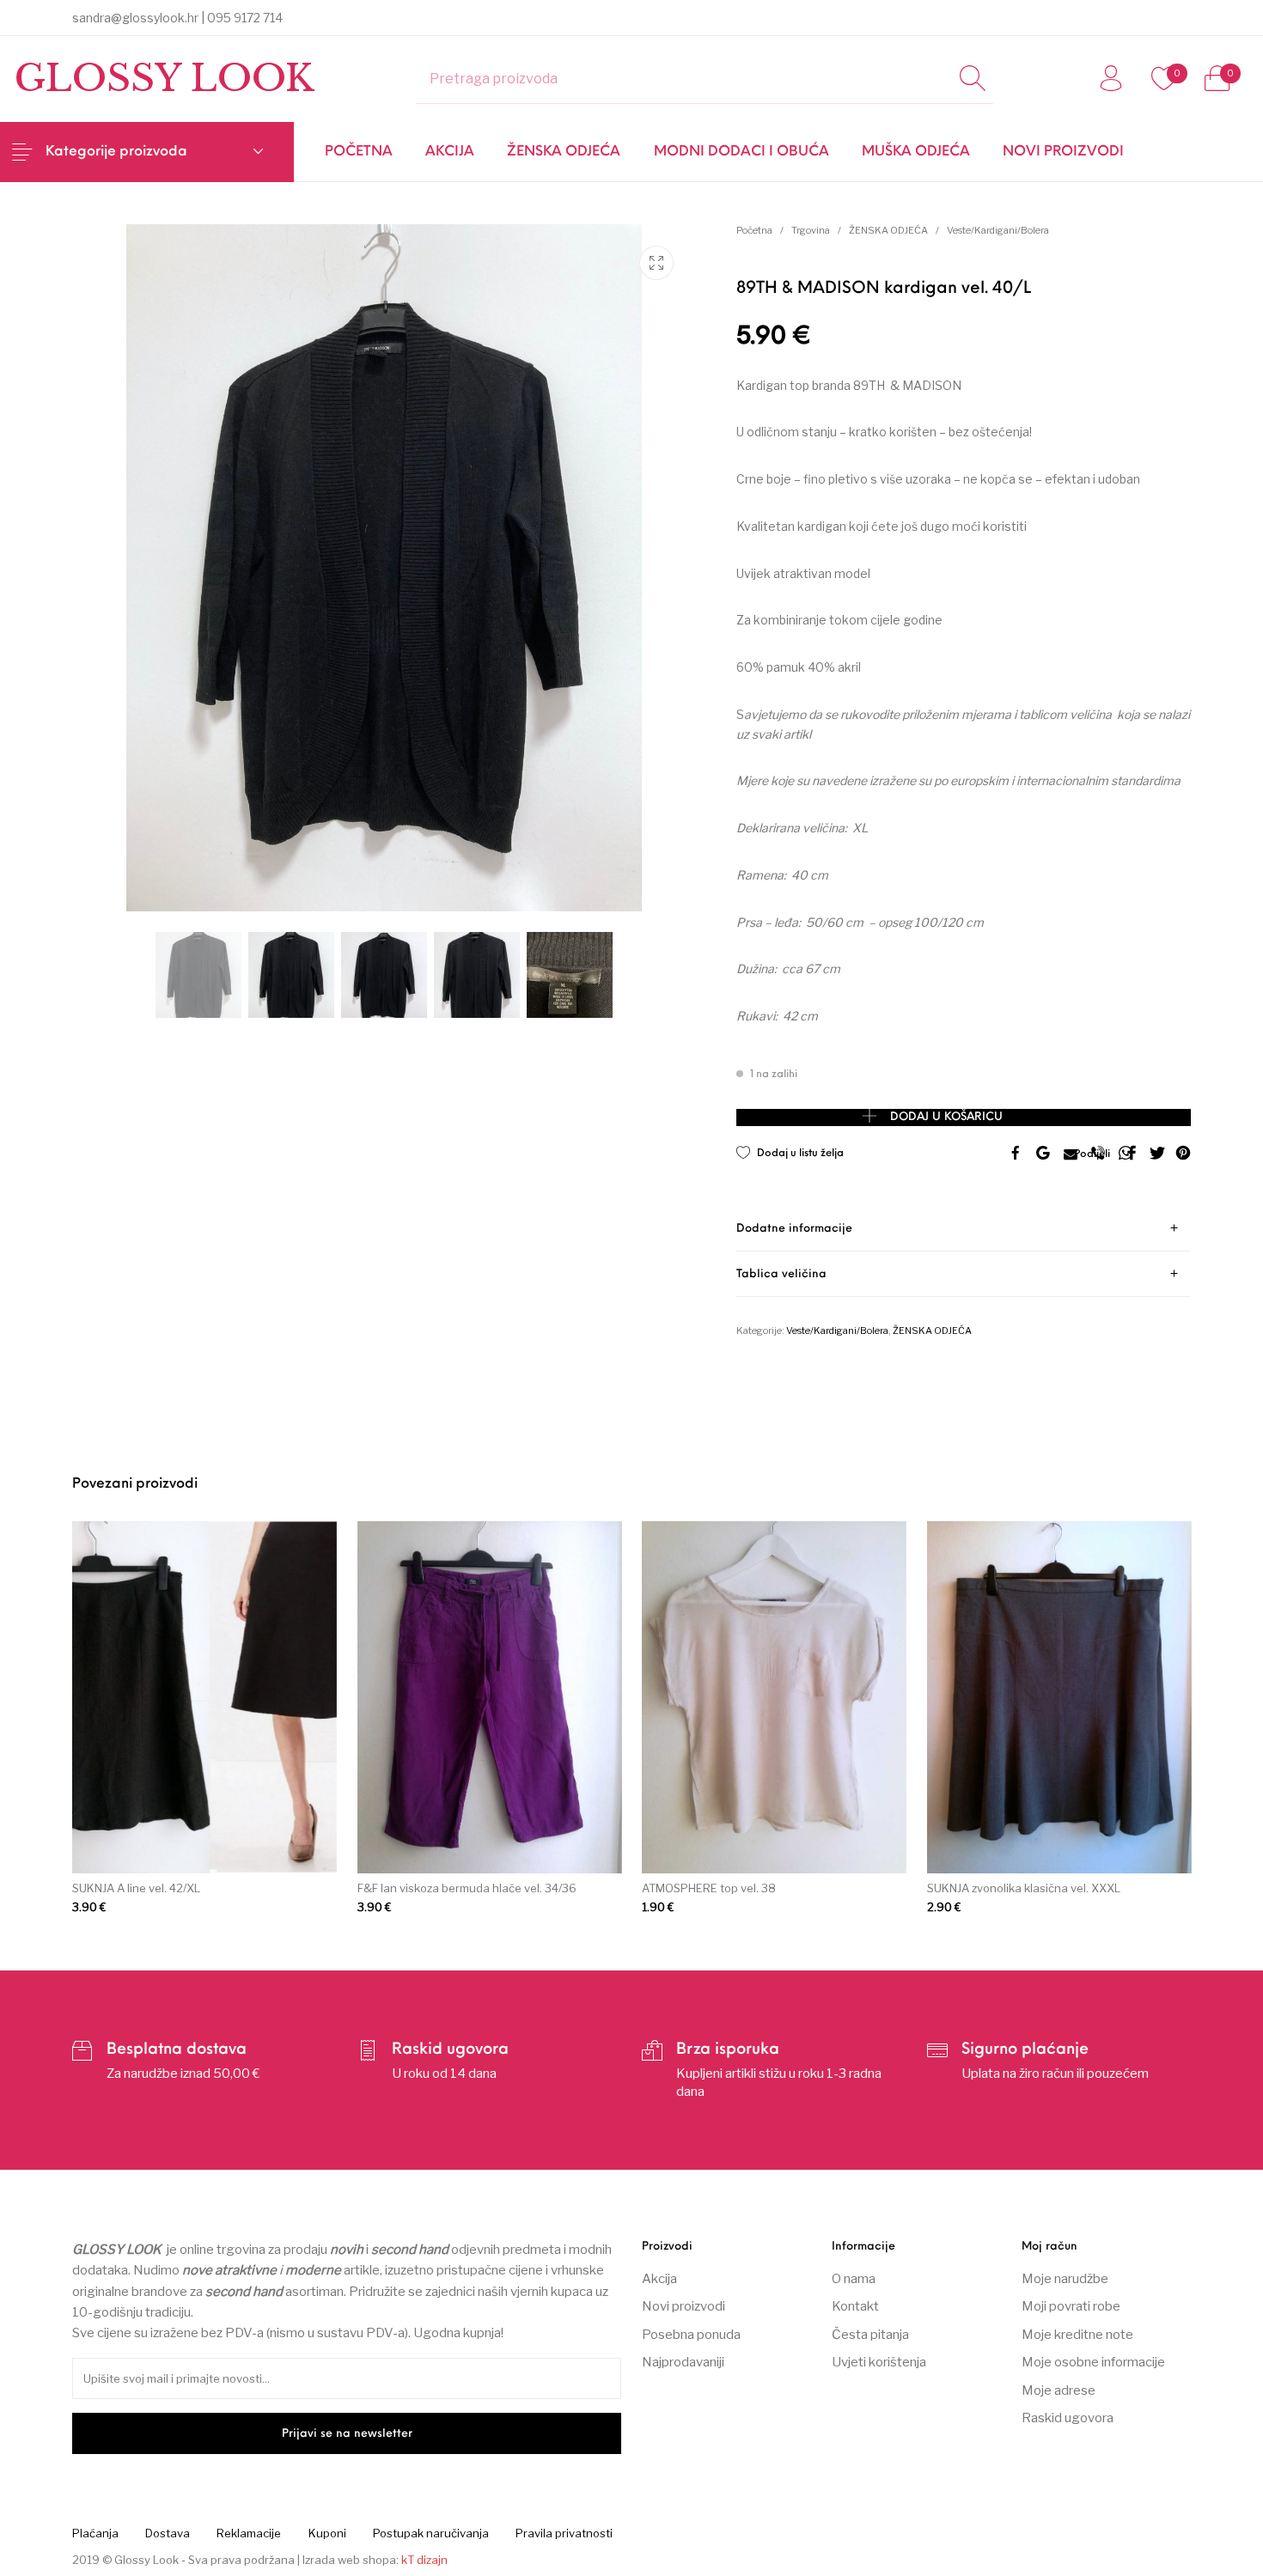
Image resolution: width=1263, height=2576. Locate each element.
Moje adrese (1059, 2390)
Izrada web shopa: (351, 2560)
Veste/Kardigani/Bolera (998, 230)
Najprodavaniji (683, 2362)
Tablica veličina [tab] (781, 1274)
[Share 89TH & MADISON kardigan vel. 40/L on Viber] (1098, 1154)
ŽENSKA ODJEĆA (888, 230)
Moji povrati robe (1071, 2306)
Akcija (659, 2279)
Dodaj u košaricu (946, 1117)
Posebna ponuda (691, 2335)
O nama (854, 2279)
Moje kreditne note (1077, 2335)
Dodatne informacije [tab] (794, 1229)
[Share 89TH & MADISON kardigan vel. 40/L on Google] (1043, 1154)
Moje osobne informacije (1093, 2362)
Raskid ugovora (1068, 2418)
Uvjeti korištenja (879, 2362)
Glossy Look (164, 78)
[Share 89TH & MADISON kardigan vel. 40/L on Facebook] (1016, 1154)
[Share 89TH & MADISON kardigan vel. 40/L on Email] (1071, 1154)
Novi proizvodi (683, 2306)
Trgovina (811, 230)
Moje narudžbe (1065, 2279)
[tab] (964, 1229)
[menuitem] (358, 152)
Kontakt (855, 2306)
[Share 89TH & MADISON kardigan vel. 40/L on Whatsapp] (1126, 1154)
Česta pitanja (870, 2335)
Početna (754, 230)
